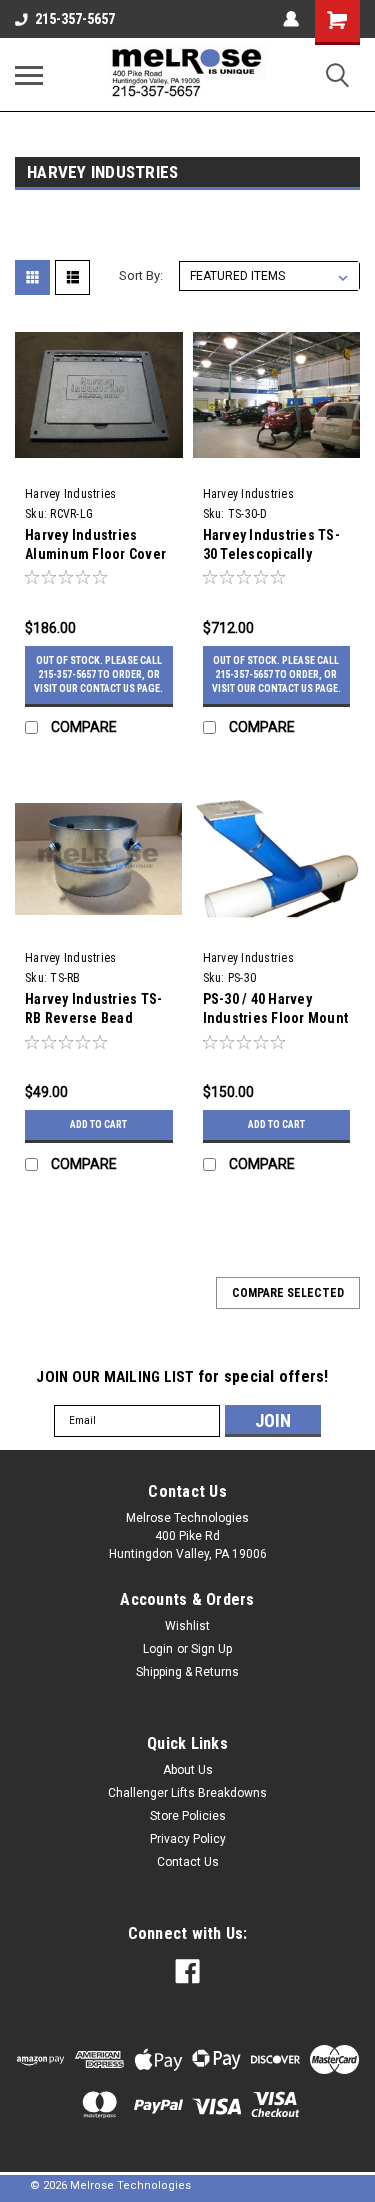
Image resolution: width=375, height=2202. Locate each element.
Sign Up (211, 1649)
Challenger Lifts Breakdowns (187, 1793)
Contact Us (188, 1862)
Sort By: (141, 275)
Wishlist (187, 1626)
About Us (188, 1770)
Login (158, 1649)
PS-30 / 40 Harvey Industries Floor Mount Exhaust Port (276, 1018)
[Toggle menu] (29, 75)
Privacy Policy (188, 1839)
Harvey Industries (70, 494)
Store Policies (188, 1816)
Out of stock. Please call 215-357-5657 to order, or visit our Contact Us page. (98, 674)
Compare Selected (288, 1293)
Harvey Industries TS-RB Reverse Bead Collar (93, 1018)
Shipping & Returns (187, 1672)
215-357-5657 (75, 19)
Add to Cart (98, 1124)
